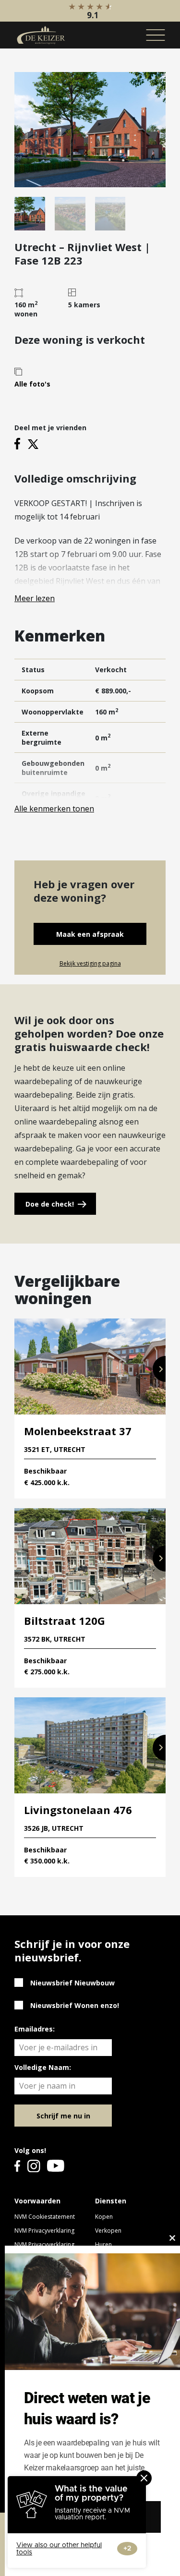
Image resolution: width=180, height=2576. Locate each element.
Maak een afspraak (90, 934)
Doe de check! (50, 1204)
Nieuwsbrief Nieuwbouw (72, 1983)
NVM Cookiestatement (45, 2217)
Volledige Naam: (43, 2067)
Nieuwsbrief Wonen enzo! (75, 2005)
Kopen (104, 2217)
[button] (159, 1369)
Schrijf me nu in (63, 2116)
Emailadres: (35, 2029)
